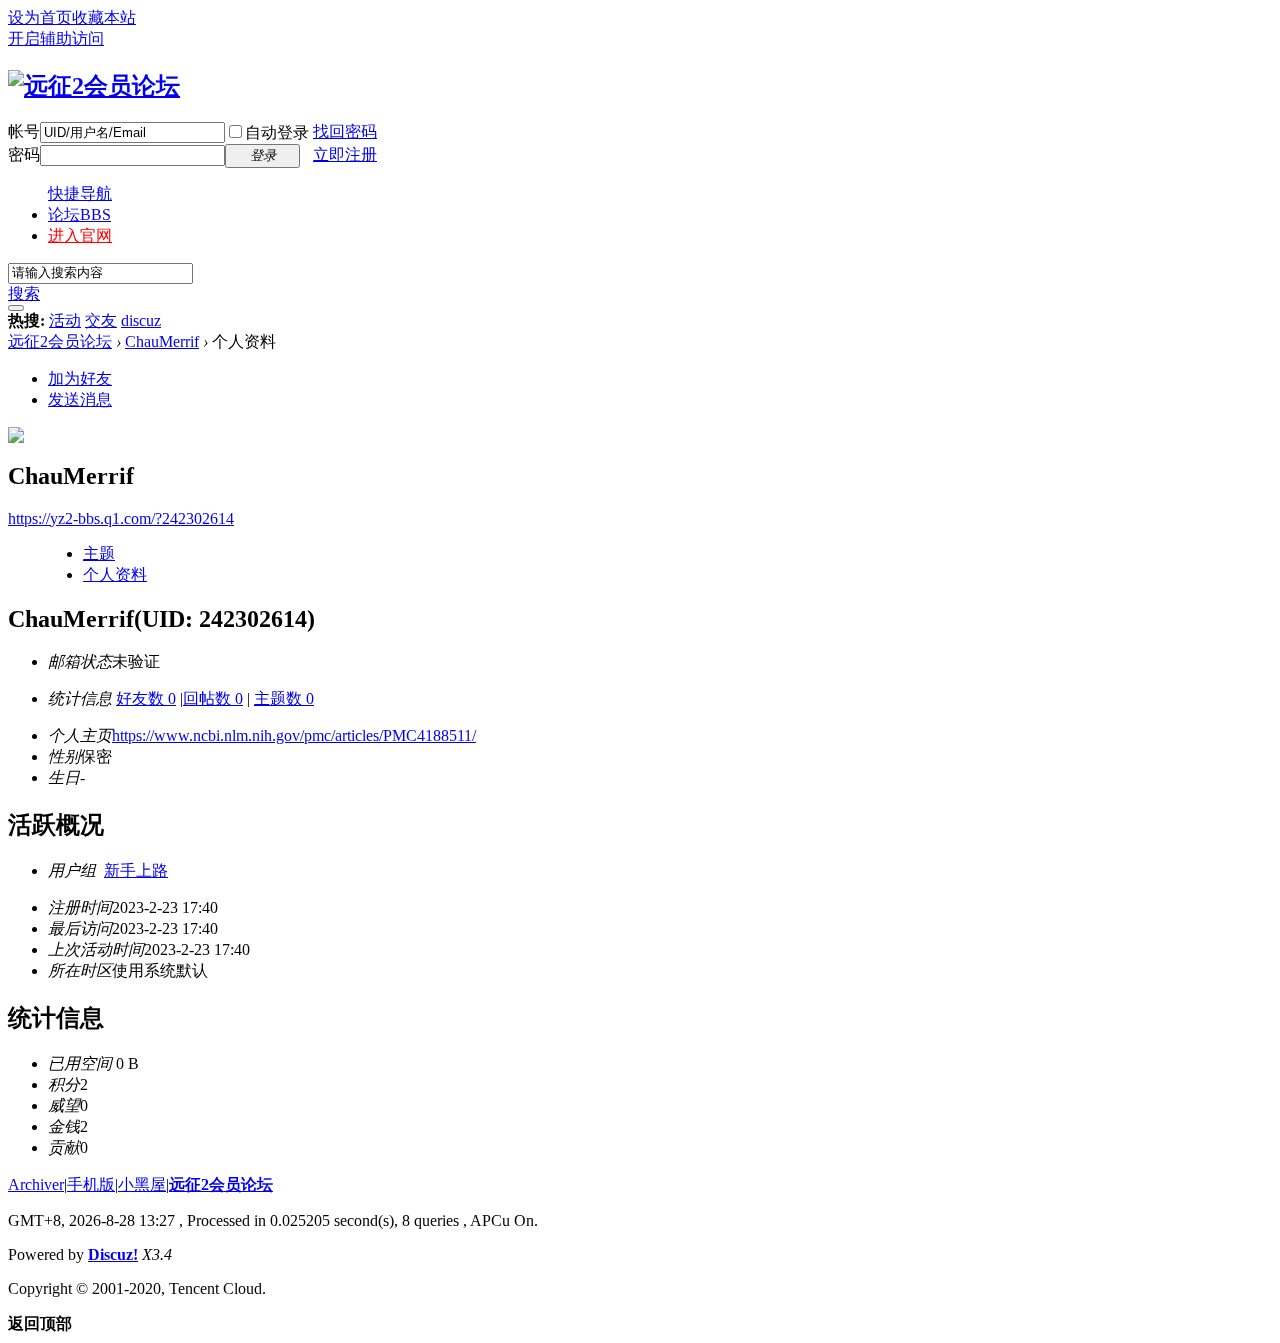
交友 (101, 320)
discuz (141, 320)
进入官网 (80, 235)
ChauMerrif (162, 341)
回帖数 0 (213, 698)
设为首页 (40, 17)
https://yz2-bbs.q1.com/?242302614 (121, 518)
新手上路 (136, 870)
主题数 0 (284, 698)
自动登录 (277, 132)
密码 (24, 154)
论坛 (79, 214)
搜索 (24, 293)
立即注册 (345, 154)
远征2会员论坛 (60, 341)
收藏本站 (104, 17)
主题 (99, 553)
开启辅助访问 (56, 38)
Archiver (36, 1184)
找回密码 (345, 131)
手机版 (91, 1184)
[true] (16, 308)
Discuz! (113, 1254)
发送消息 (80, 399)
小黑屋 (142, 1184)
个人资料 (115, 574)
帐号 (24, 131)
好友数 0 (146, 698)
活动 (65, 320)
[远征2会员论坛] (94, 86)
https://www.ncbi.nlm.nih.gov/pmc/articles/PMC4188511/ (294, 735)
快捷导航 (80, 193)
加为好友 (80, 378)
